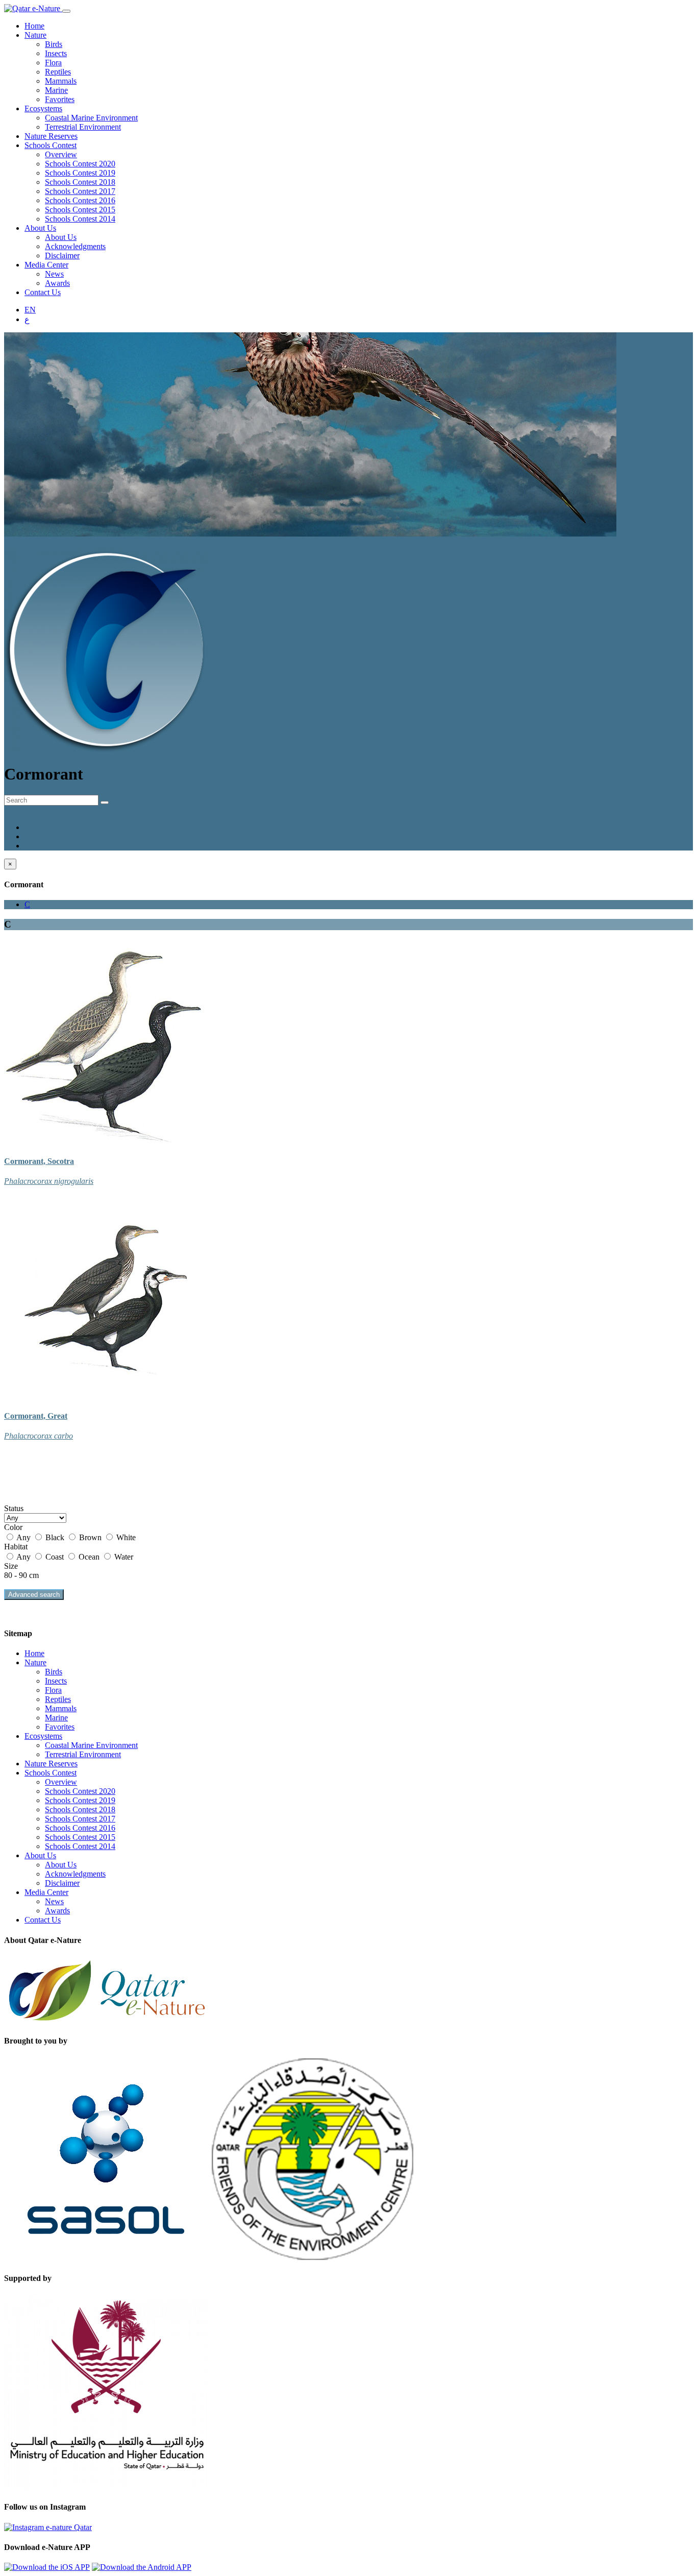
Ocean (89, 1557)
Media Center (46, 265)
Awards (57, 283)
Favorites (60, 99)
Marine (56, 90)
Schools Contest (51, 145)
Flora (53, 63)
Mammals (61, 81)
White (125, 1537)
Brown (90, 1537)
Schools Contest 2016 (80, 200)
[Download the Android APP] (142, 2567)
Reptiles (58, 72)
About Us (40, 228)
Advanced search (34, 1595)
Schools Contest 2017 (80, 191)
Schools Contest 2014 (80, 219)
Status (14, 1508)
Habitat (16, 1547)
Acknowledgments (75, 246)
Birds (54, 44)
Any (24, 1537)
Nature (35, 35)
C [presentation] (27, 904)
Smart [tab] (34, 846)
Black (55, 1537)
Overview (61, 154)
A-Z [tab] (31, 827)
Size (11, 1566)
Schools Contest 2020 (80, 164)
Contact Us (43, 292)
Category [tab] (39, 836)
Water (123, 1557)
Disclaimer (62, 256)
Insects (56, 53)
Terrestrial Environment (83, 127)
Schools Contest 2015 (80, 210)
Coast (55, 1557)
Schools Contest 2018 (80, 182)
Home (34, 26)
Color (13, 1527)
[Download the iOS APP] (47, 2567)
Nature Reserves (51, 136)
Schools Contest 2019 (80, 173)
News (54, 274)
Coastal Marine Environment (91, 118)
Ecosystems (43, 108)
